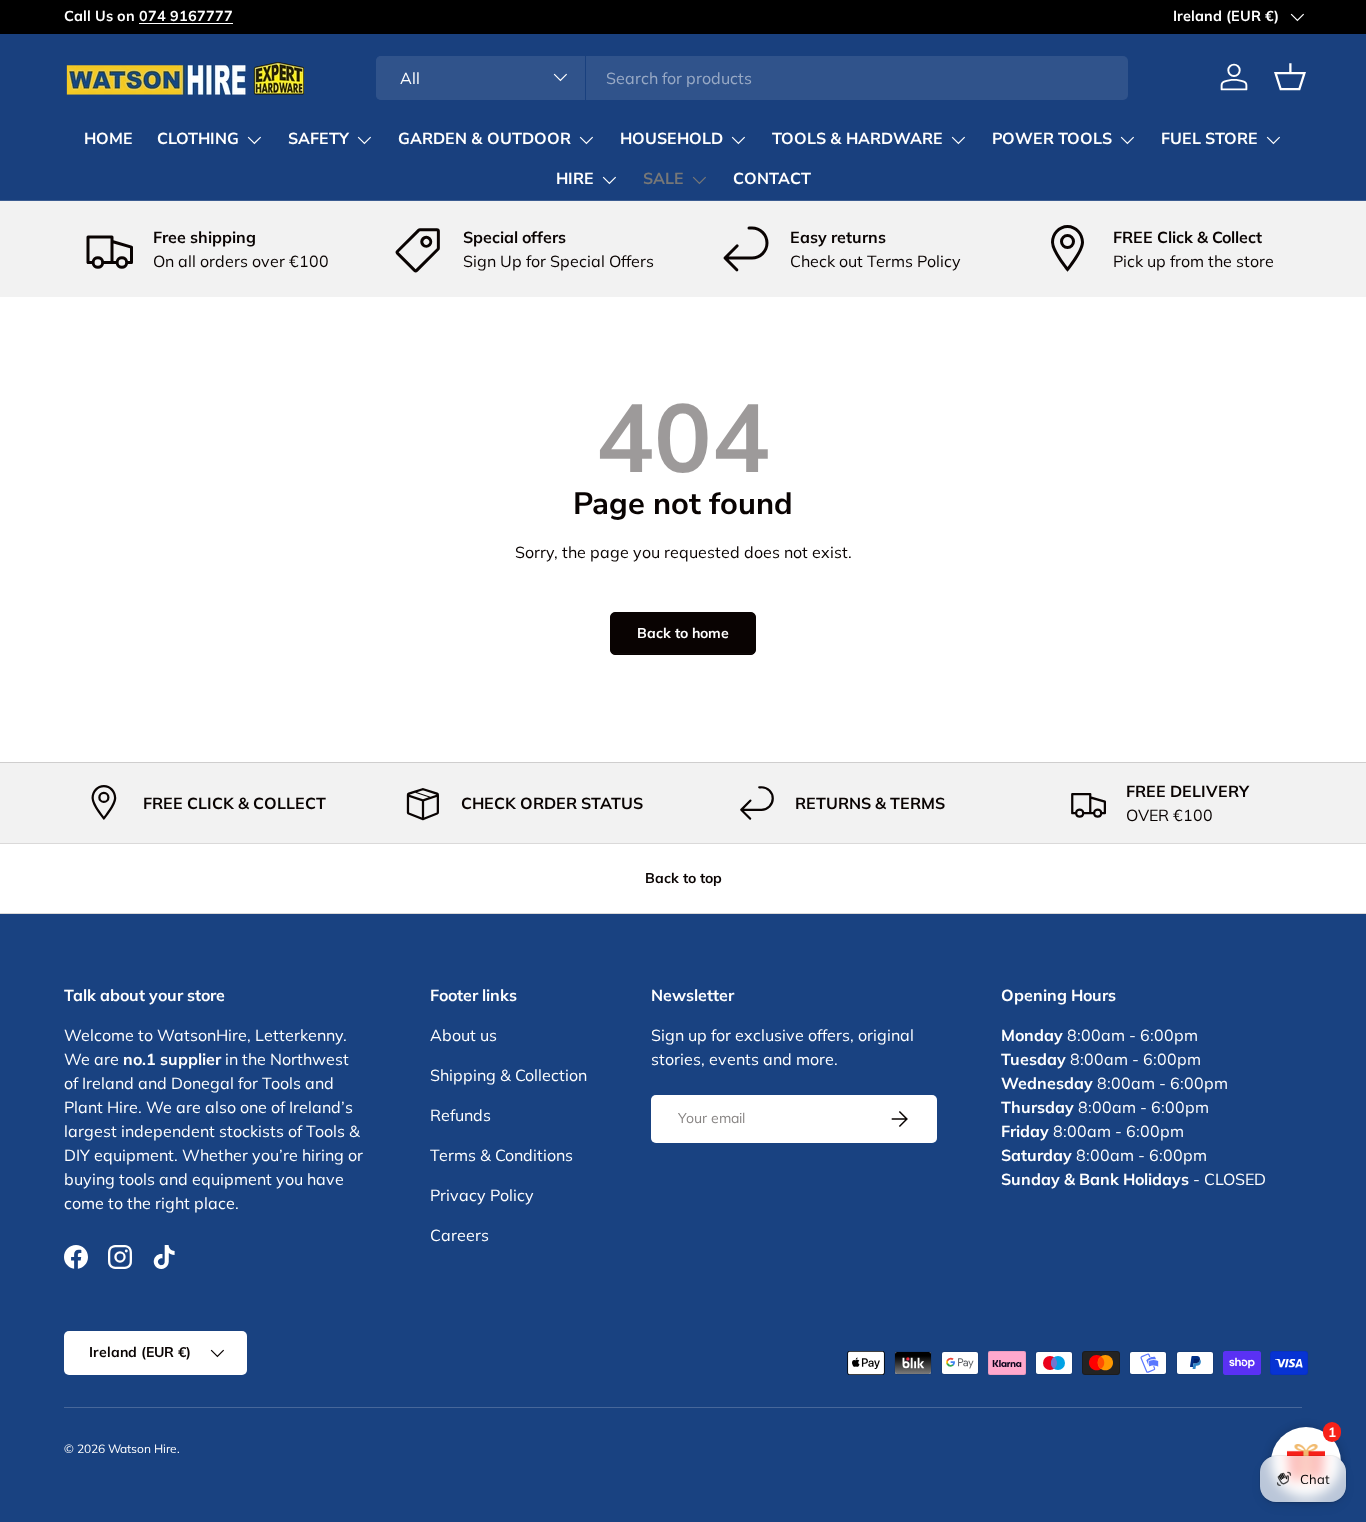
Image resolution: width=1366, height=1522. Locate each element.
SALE (663, 179)
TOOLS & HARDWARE (857, 139)
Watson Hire (142, 1448)
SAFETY (318, 139)
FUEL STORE (1209, 139)
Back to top (683, 878)
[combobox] (751, 77)
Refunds (460, 1115)
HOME (108, 139)
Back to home (683, 633)
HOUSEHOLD (671, 139)
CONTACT (772, 179)
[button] (1290, 77)
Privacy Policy (482, 1195)
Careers (459, 1235)
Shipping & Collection (508, 1075)
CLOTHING (198, 139)
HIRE (575, 179)
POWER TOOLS (1052, 139)
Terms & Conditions (501, 1155)
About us (463, 1035)
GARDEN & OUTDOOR (484, 139)
